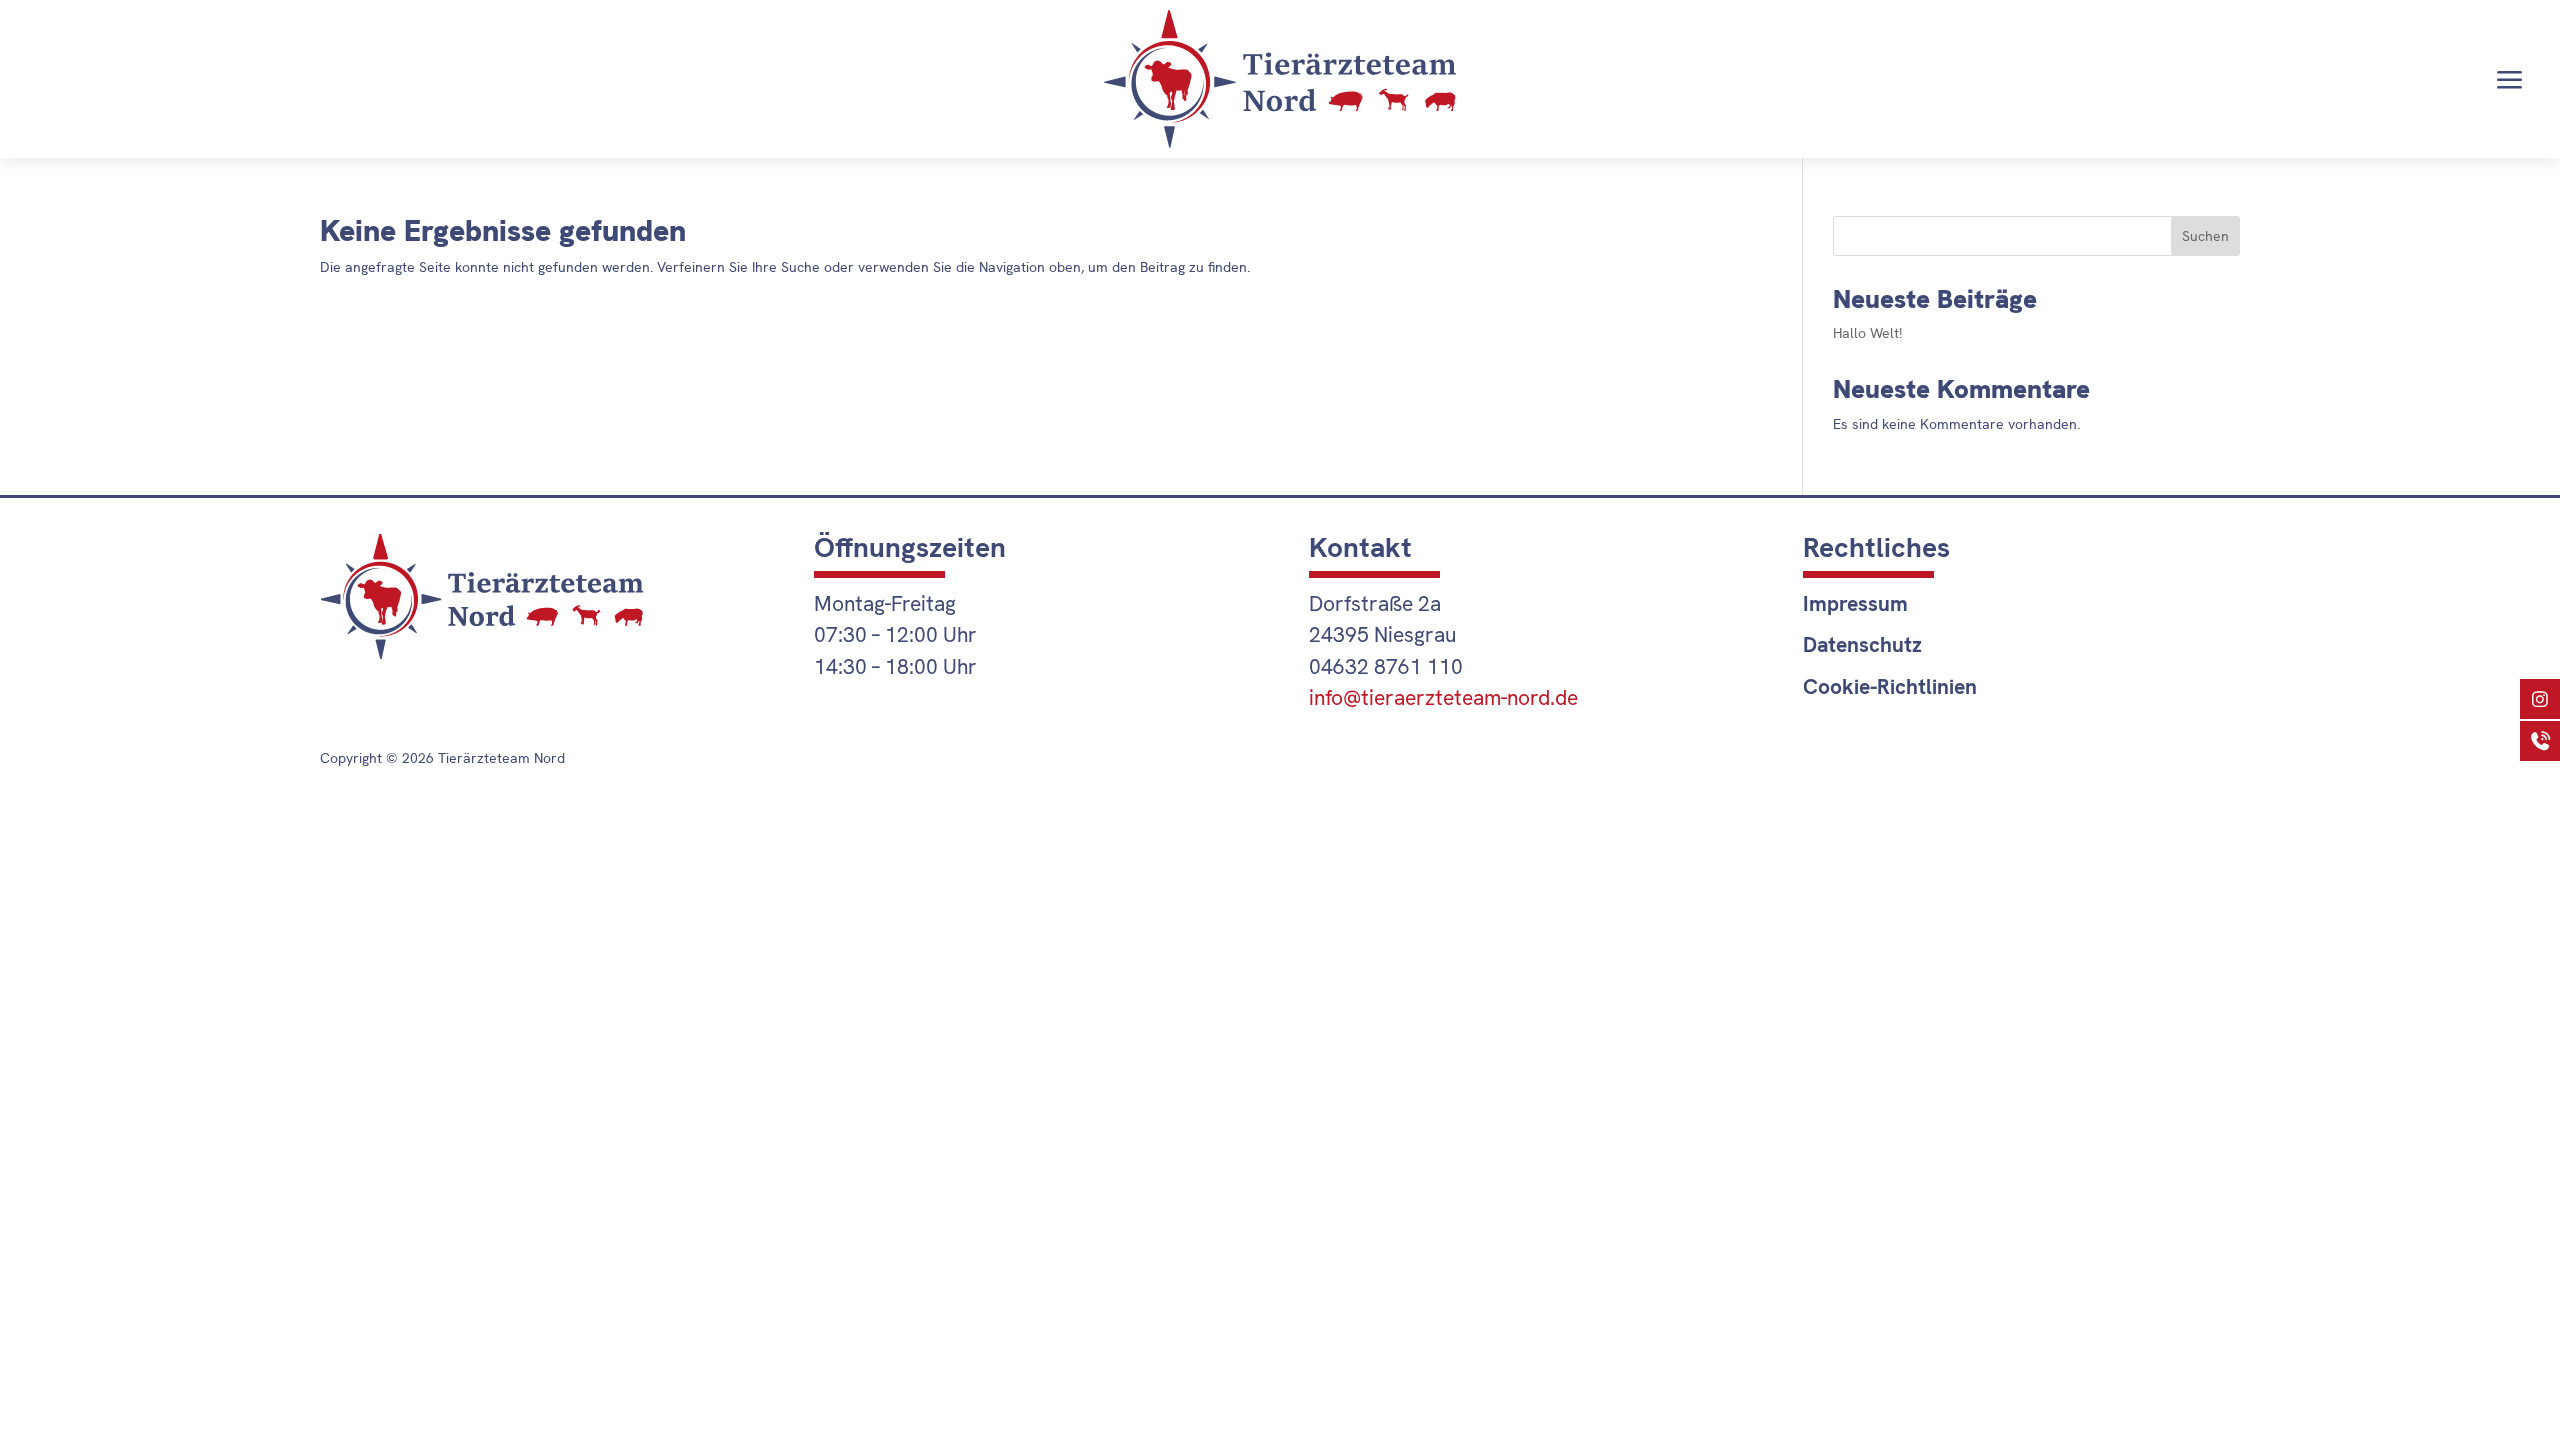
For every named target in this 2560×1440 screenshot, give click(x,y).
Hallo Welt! (1867, 333)
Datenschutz (1862, 644)
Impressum (1855, 603)
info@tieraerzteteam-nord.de (1443, 697)
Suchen (2205, 236)
